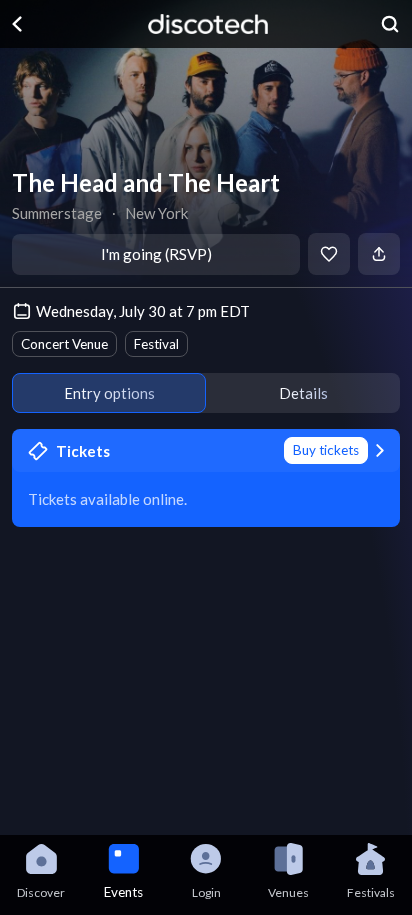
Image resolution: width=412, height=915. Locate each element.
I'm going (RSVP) (156, 254)
